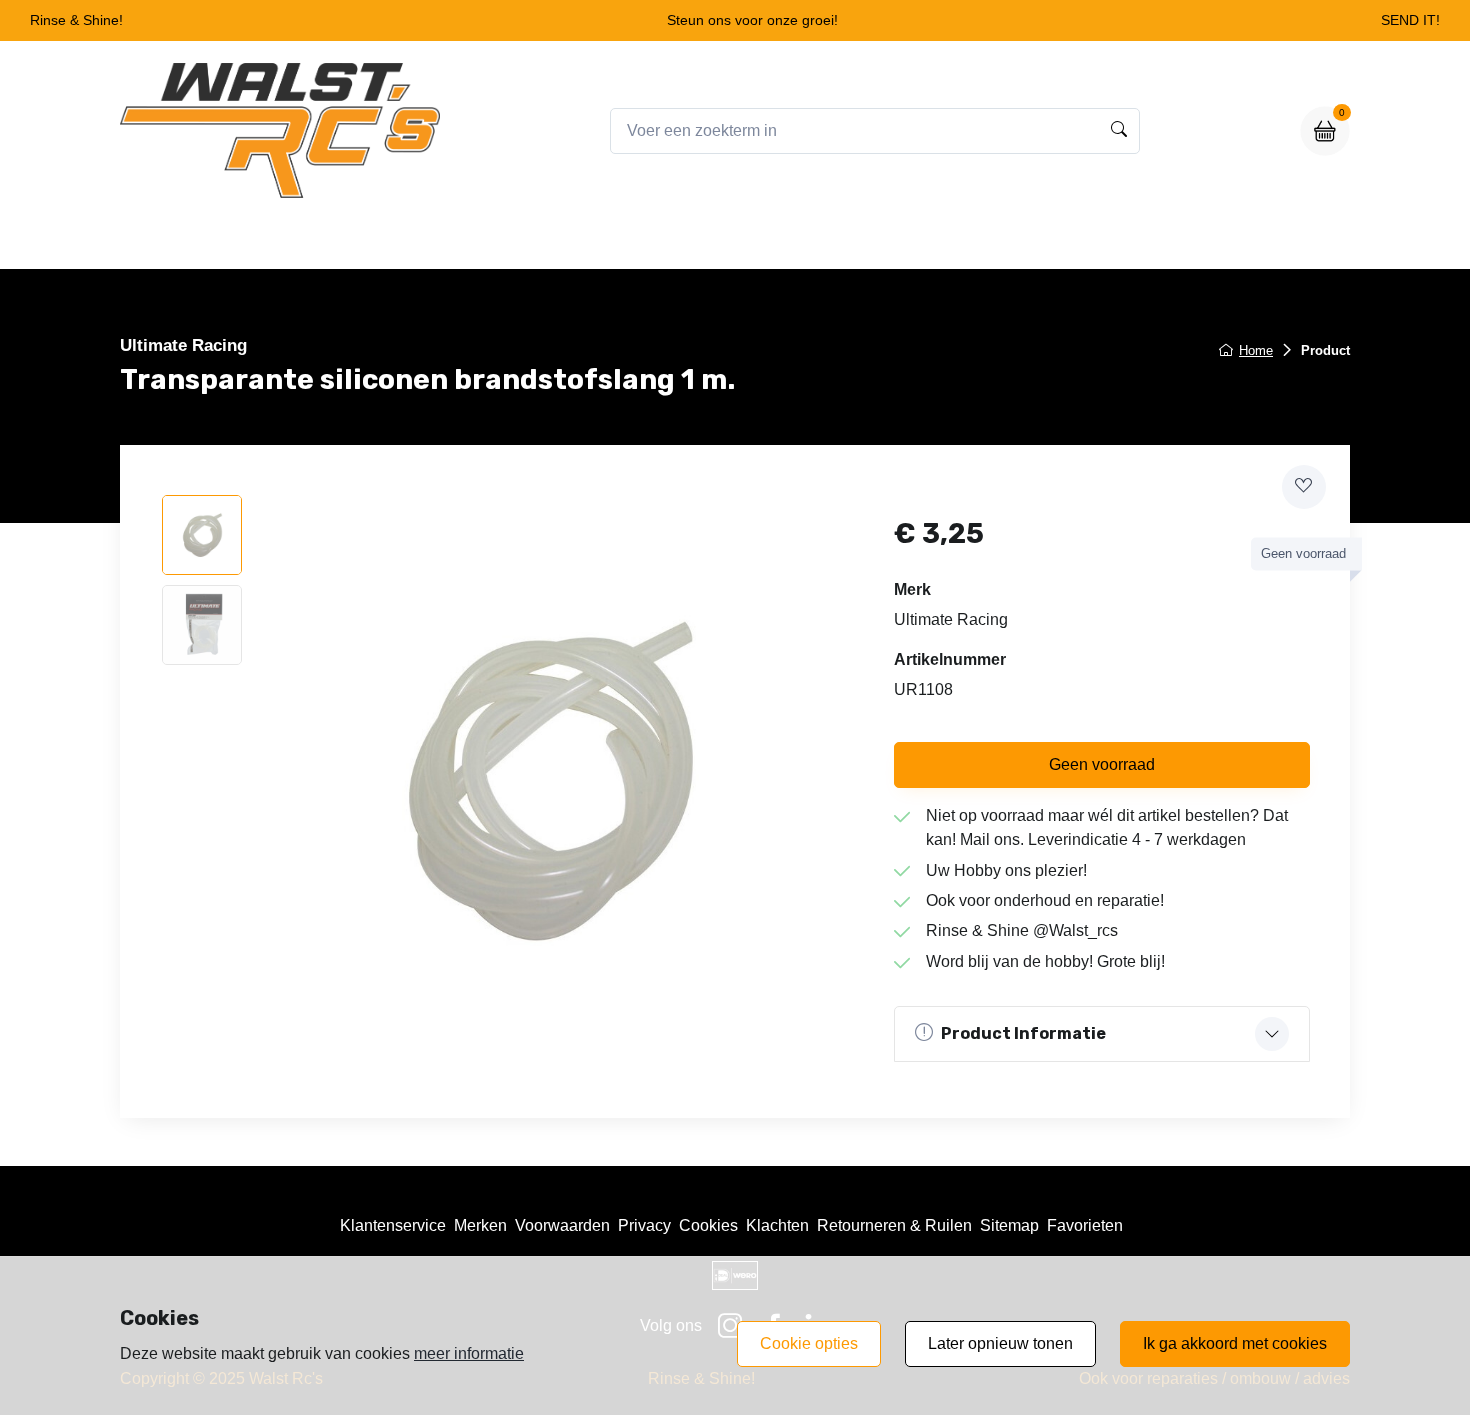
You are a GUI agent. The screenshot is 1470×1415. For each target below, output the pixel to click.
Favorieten (1085, 1225)
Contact (893, 241)
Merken (480, 1225)
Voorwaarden (562, 1225)
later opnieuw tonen (1000, 1343)
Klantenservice (393, 1225)
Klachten (777, 1225)
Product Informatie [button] (1023, 1033)
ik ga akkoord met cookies (1235, 1343)
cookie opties (809, 1343)
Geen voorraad (1102, 764)
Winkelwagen (781, 241)
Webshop (663, 241)
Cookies (708, 1225)
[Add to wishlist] (1304, 487)
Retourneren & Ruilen (894, 1225)
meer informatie (469, 1353)
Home (571, 241)
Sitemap (1009, 1225)
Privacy (644, 1225)
